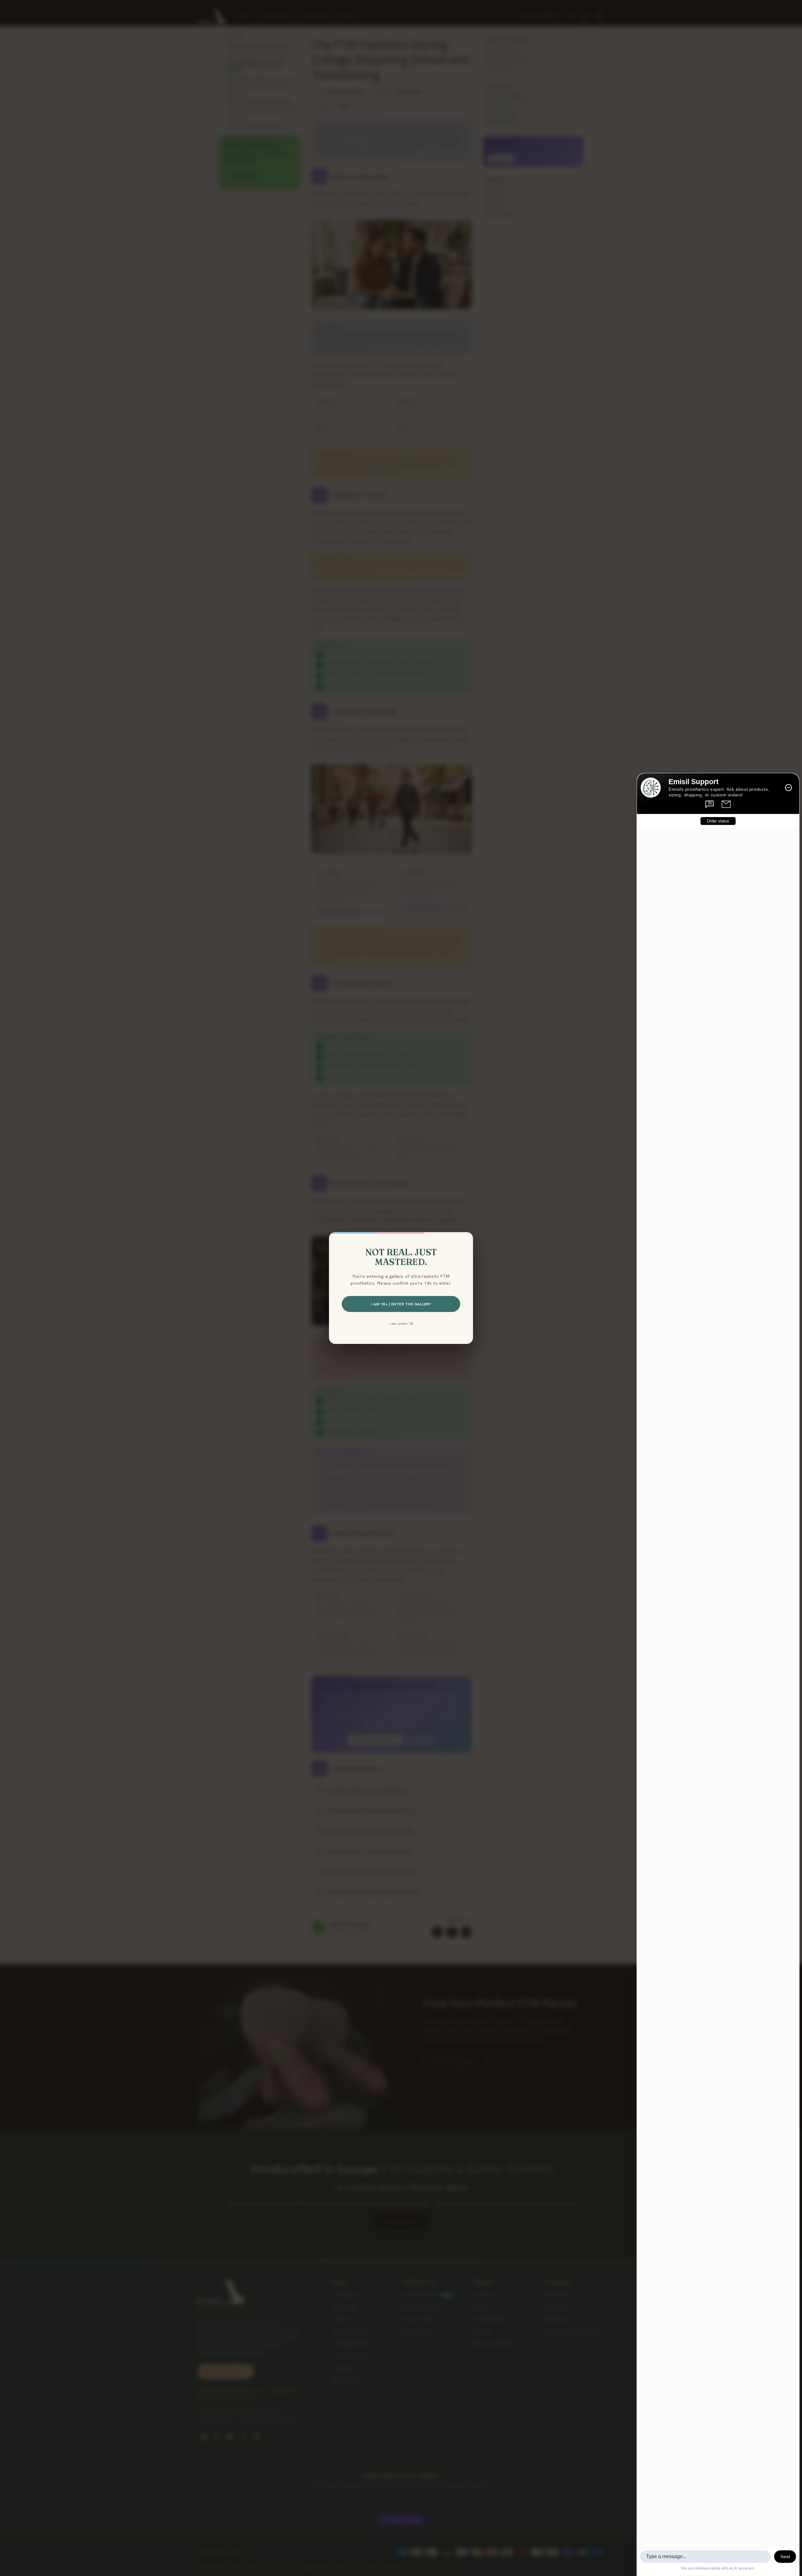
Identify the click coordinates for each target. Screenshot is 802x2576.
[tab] (710, 804)
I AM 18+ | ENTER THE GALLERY (401, 1304)
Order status (718, 821)
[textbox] (706, 2557)
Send (785, 2557)
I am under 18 (401, 1323)
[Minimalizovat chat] (789, 788)
